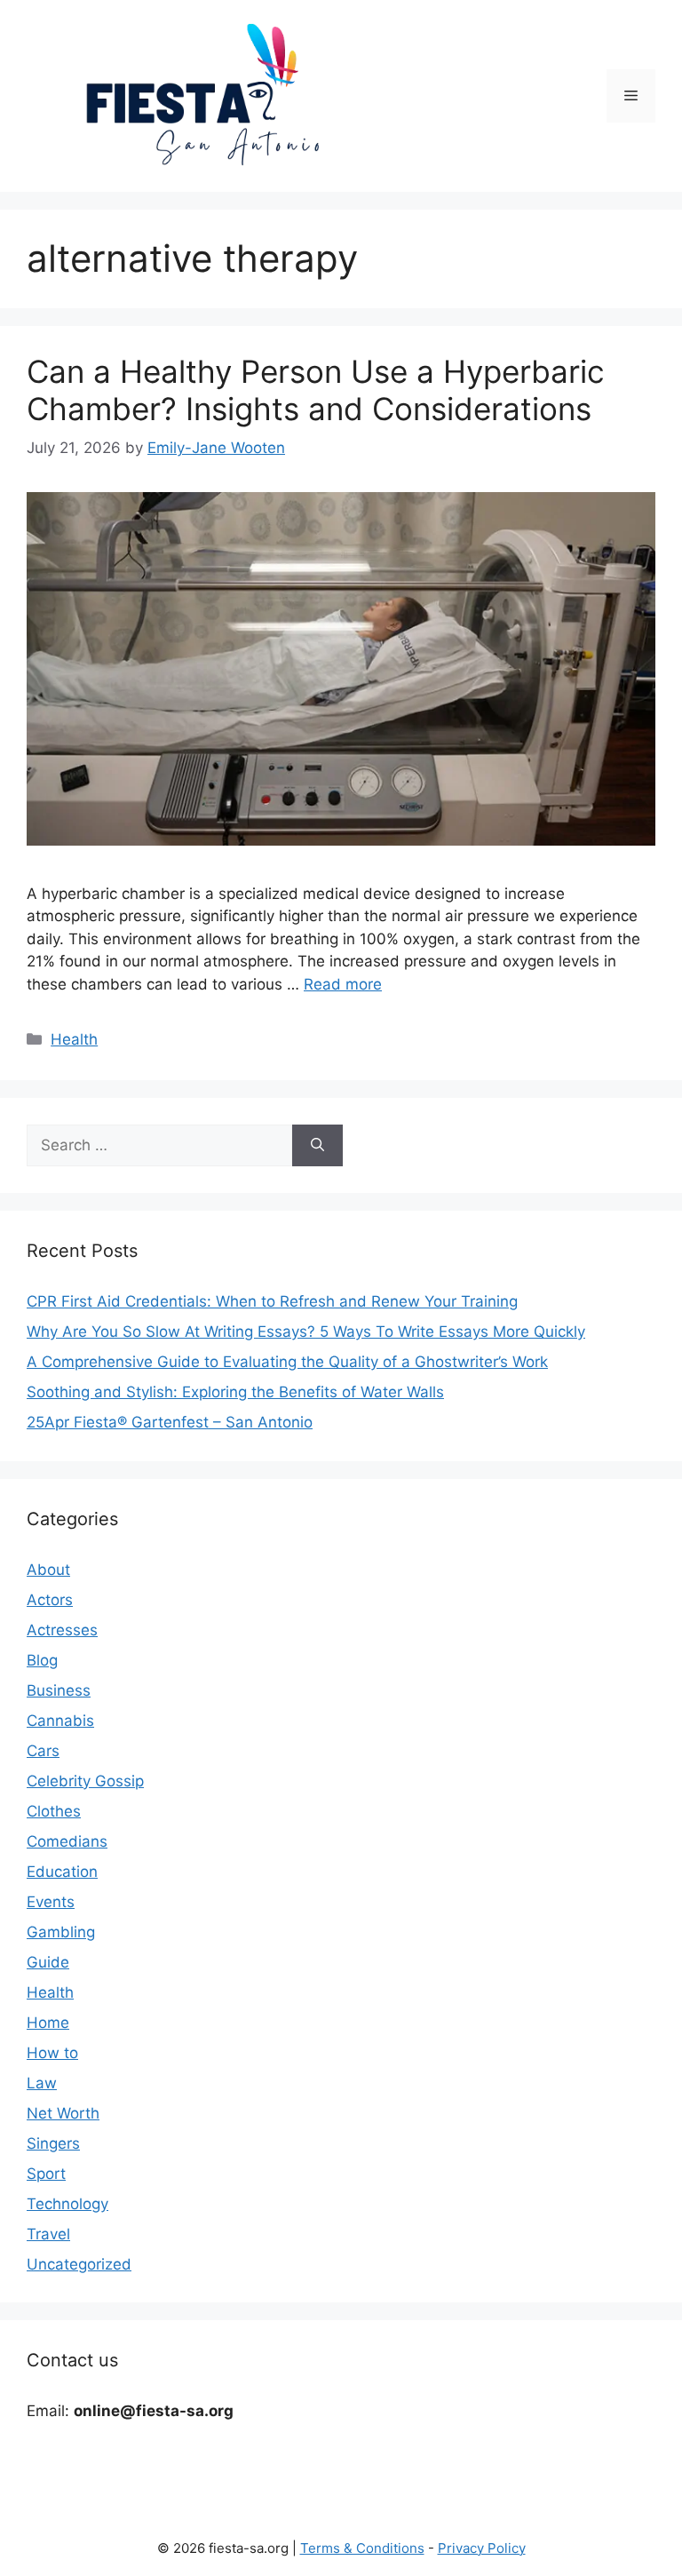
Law (42, 2083)
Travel (48, 2234)
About (48, 1570)
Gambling (61, 1932)
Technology (67, 2204)
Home (48, 2023)
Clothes (54, 1811)
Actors (50, 1600)
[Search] (317, 1146)
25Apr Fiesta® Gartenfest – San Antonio (170, 1422)
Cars (43, 1751)
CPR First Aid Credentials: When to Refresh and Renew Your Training (272, 1301)
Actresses (62, 1630)
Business (59, 1690)
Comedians (67, 1841)
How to (52, 2053)
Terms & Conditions (362, 2548)
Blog (42, 1660)
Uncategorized (79, 2264)
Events (51, 1902)
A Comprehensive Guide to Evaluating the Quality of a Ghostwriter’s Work (287, 1362)
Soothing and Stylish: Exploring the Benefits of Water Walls (235, 1392)
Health (74, 1039)
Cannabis (60, 1721)
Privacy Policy (482, 2548)
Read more (343, 984)
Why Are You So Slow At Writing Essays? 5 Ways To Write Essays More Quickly (306, 1332)
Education (62, 1872)
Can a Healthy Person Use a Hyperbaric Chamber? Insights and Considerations (316, 390)
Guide (48, 1962)
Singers (53, 2143)
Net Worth (63, 2113)
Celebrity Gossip (85, 1781)
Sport (46, 2174)
